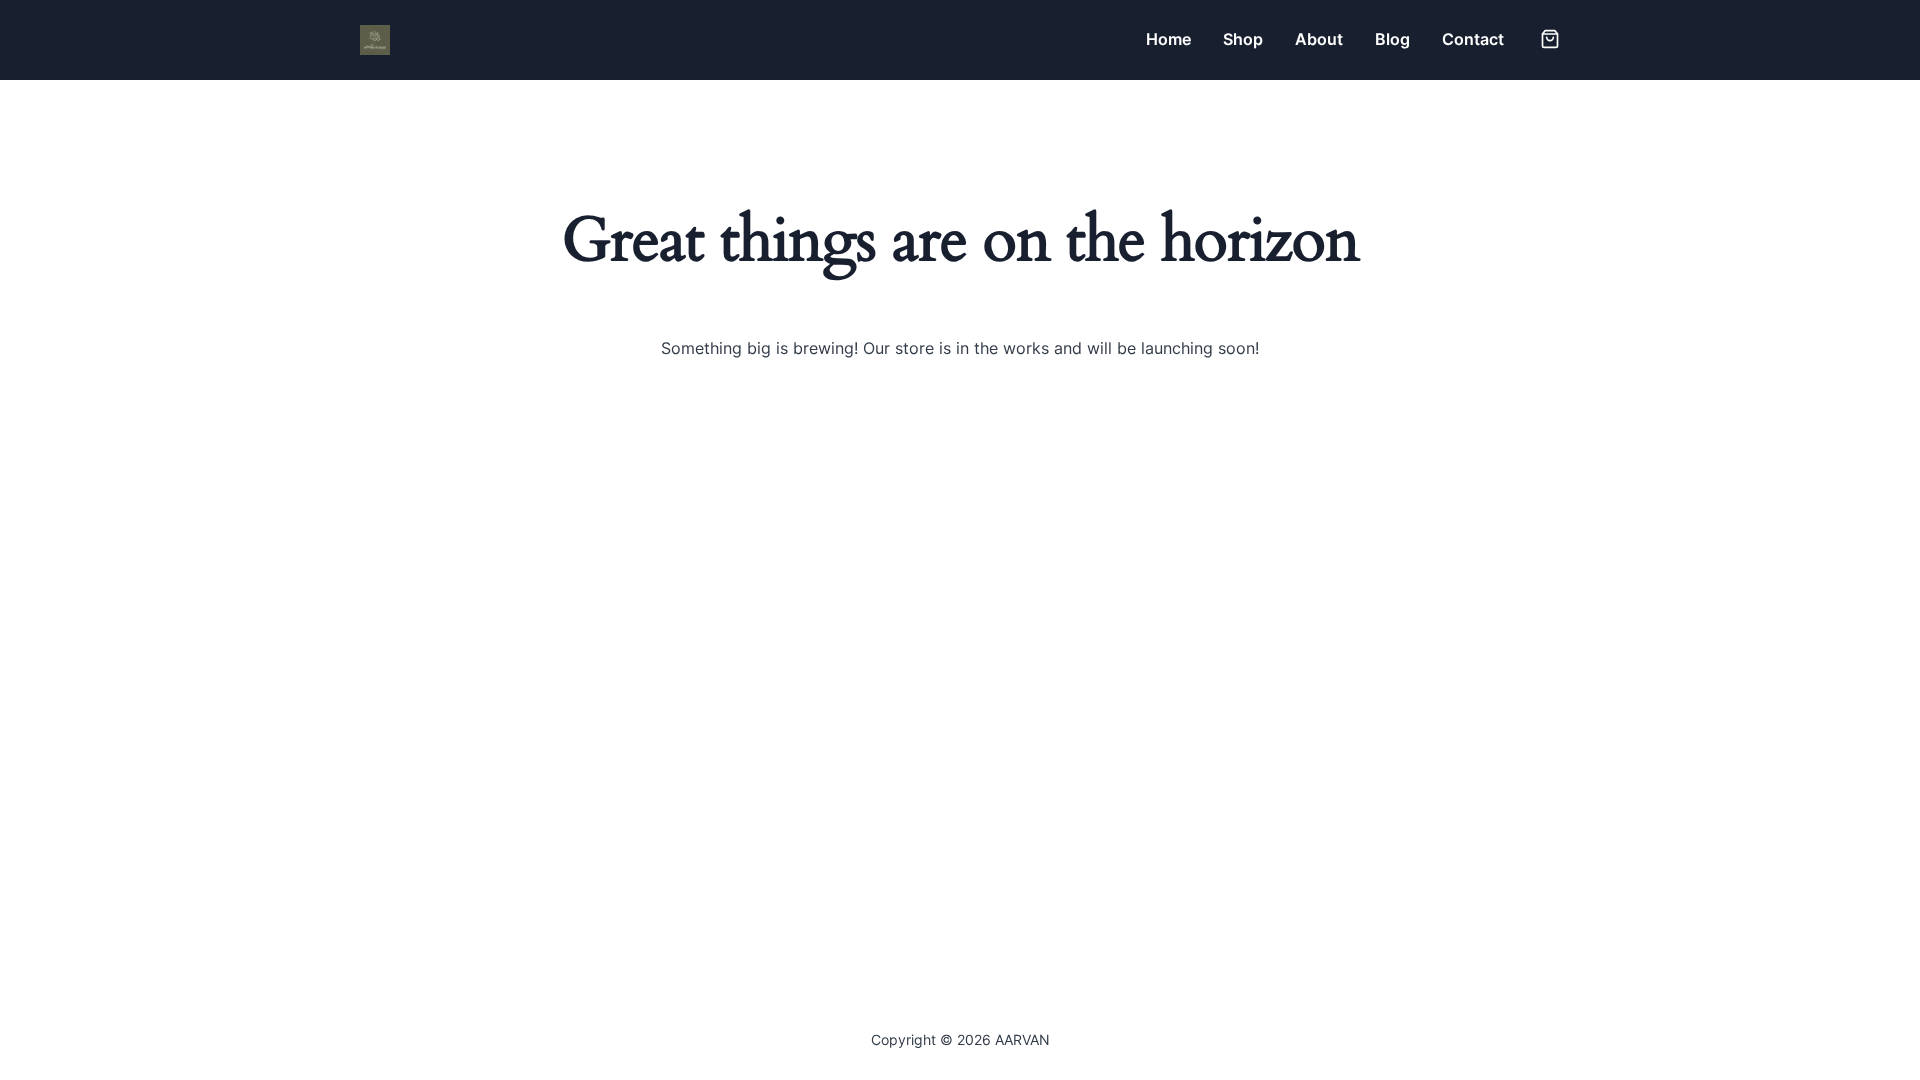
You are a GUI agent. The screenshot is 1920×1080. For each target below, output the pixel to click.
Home (1168, 39)
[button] (1550, 39)
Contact (1473, 39)
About (1319, 39)
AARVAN (455, 40)
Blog (1392, 39)
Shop (1243, 39)
